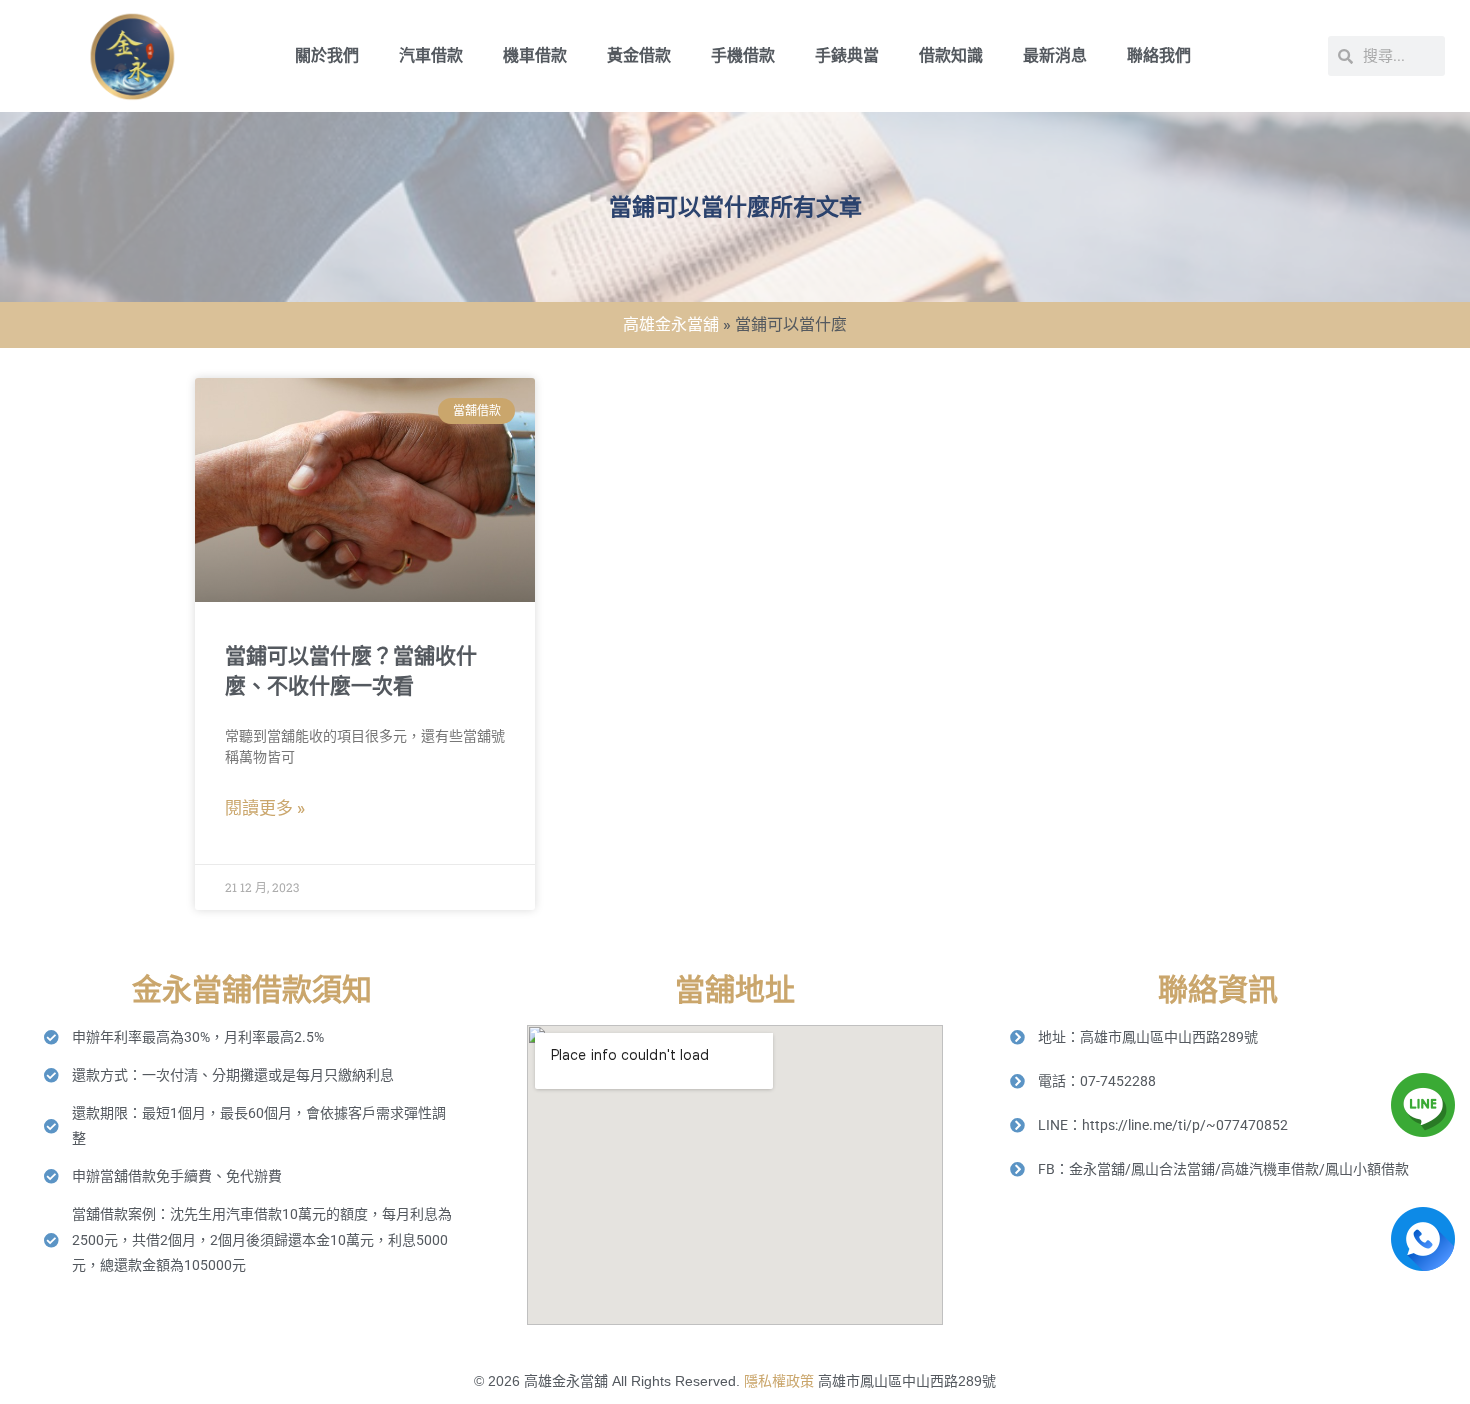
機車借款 (535, 55)
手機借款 (743, 55)
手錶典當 (847, 55)
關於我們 (327, 55)
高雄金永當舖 (671, 324)
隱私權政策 (779, 1381)
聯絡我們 (1159, 55)
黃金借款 (639, 55)
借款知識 (951, 55)
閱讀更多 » (265, 808)
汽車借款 (431, 55)
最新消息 (1055, 55)
